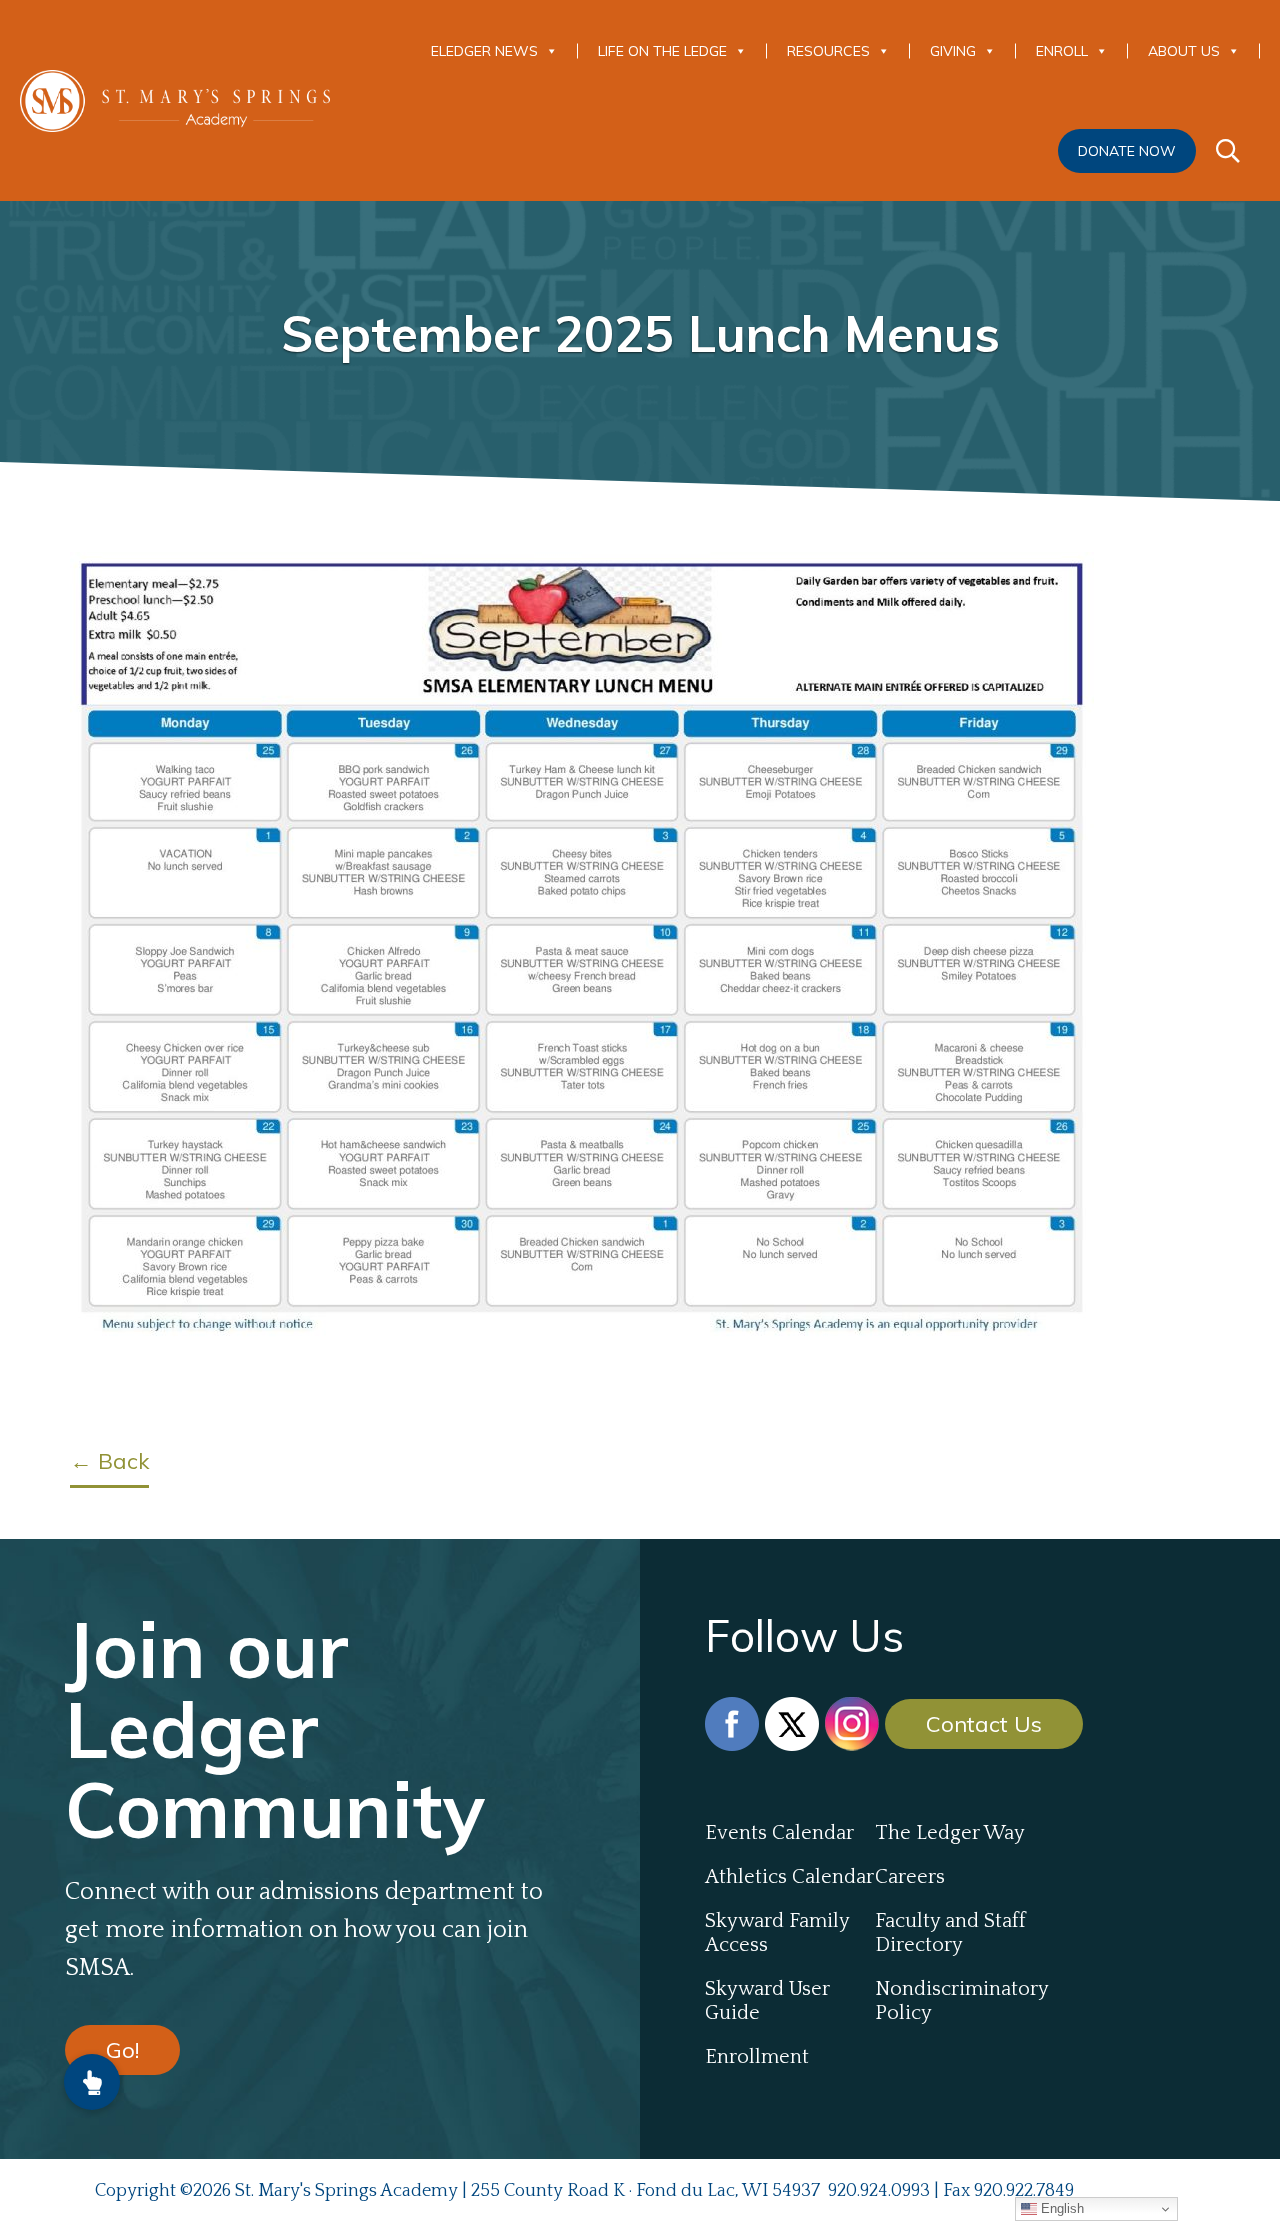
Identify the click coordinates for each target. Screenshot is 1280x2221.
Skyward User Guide (767, 2001)
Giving (953, 51)
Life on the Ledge (662, 51)
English (1060, 2208)
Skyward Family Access (777, 1933)
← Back (109, 1461)
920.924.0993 (879, 2191)
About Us (1184, 51)
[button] (92, 2082)
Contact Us (984, 1724)
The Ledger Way (950, 1833)
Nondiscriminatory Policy (960, 2001)
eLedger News (484, 51)
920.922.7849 (1024, 2191)
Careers (910, 1877)
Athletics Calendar (789, 1877)
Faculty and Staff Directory (950, 1933)
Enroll (1062, 51)
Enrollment (757, 2057)
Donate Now (1127, 151)
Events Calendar (779, 1833)
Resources (828, 51)
